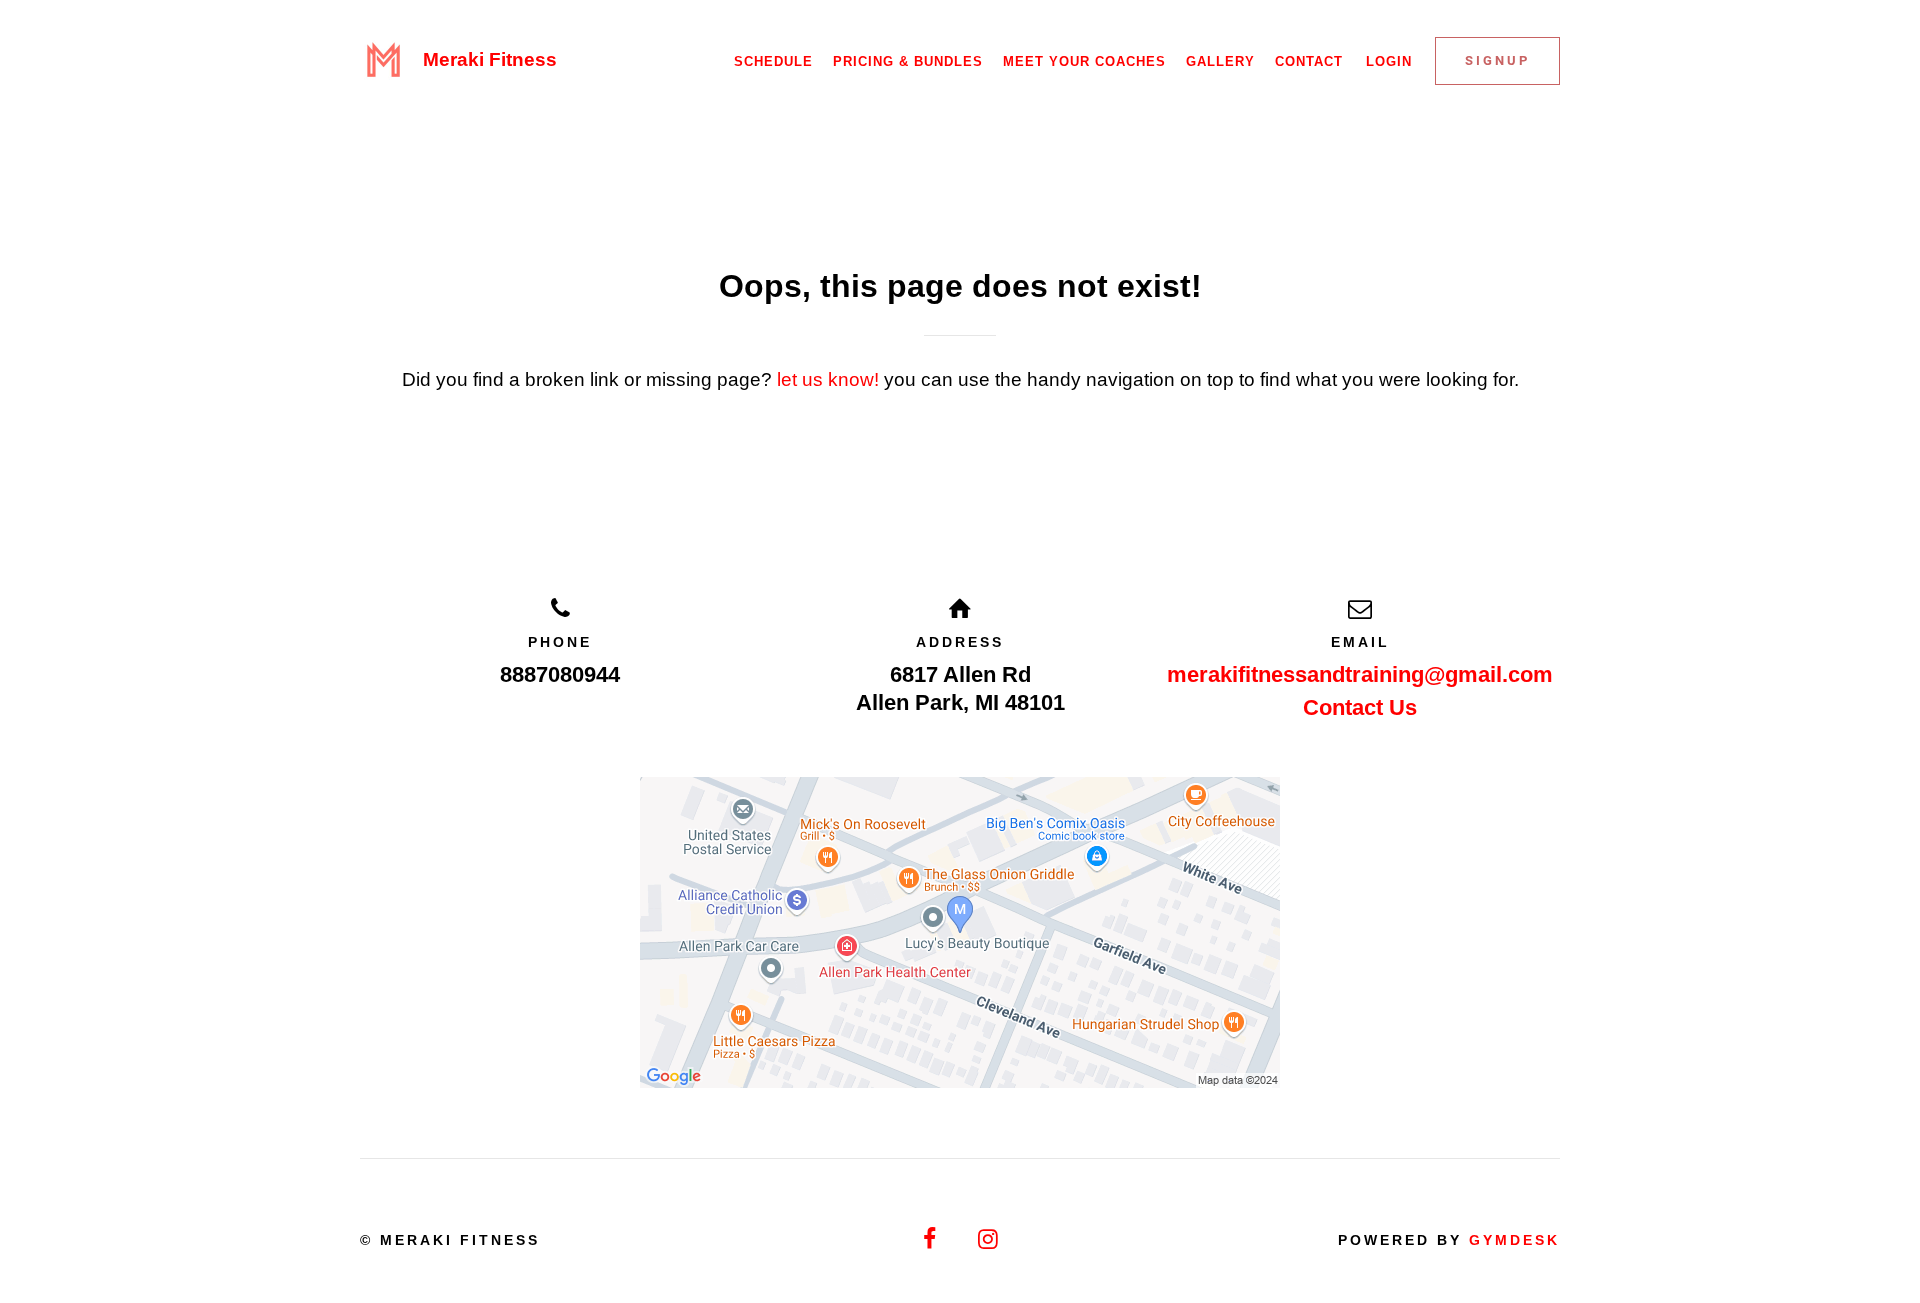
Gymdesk (1514, 1240)
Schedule (773, 61)
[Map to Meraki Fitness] (960, 932)
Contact (1309, 61)
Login (1389, 61)
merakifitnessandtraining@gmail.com (1360, 674)
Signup (1497, 60)
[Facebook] (931, 1239)
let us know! (828, 379)
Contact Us (1360, 707)
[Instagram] (990, 1239)
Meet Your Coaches (1084, 61)
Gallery (1220, 61)
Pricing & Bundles (908, 61)
